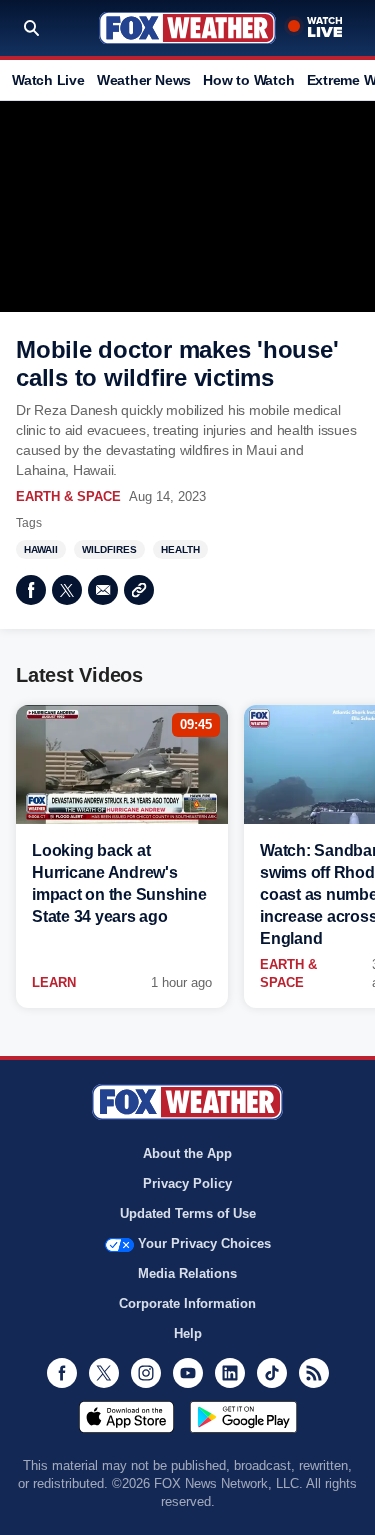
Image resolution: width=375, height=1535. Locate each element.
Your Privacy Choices (204, 1243)
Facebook (31, 590)
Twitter (67, 590)
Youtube (188, 1373)
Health (180, 549)
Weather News (144, 80)
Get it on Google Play (243, 1417)
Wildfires (109, 549)
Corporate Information (187, 1303)
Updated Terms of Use (188, 1213)
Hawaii (41, 549)
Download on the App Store (126, 1417)
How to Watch (248, 80)
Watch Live (48, 80)
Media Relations (187, 1273)
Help (188, 1333)
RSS (314, 1373)
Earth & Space (68, 496)
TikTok (272, 1373)
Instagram (146, 1373)
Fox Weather (187, 28)
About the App (187, 1153)
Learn (54, 982)
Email (103, 590)
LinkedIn (230, 1373)
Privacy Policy (187, 1183)
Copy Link (139, 590)
